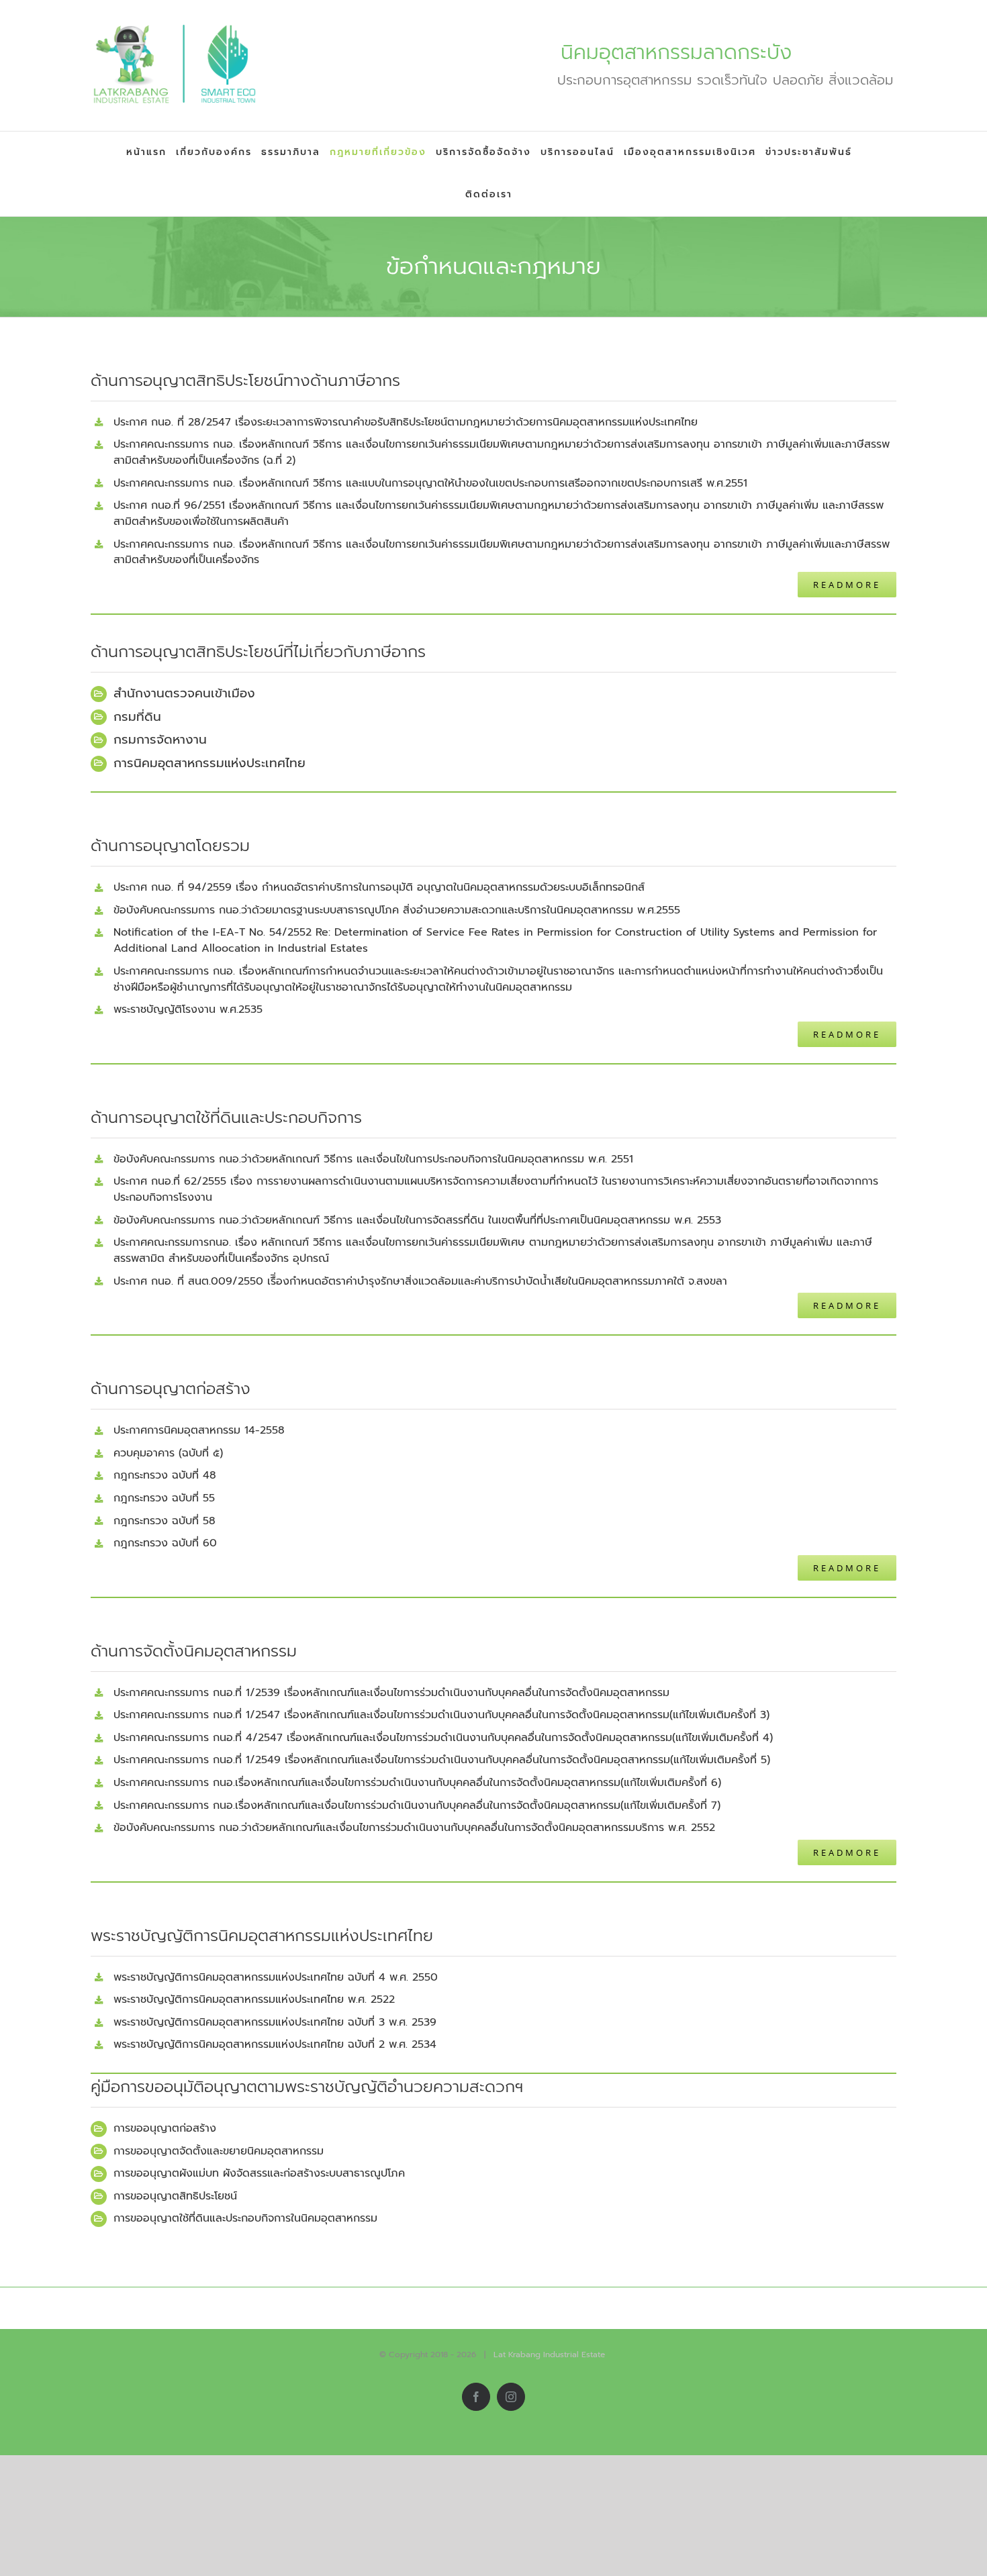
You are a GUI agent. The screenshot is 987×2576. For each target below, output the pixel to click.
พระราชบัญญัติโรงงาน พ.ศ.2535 (188, 1009)
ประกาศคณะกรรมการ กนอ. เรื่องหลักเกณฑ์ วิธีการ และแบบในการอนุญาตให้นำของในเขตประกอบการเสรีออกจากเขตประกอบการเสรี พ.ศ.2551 (430, 483)
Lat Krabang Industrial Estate (549, 2355)
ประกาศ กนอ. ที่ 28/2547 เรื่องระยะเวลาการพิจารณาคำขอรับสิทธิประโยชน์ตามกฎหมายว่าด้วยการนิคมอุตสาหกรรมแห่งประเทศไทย (406, 422)
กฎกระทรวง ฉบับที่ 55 (164, 1498)
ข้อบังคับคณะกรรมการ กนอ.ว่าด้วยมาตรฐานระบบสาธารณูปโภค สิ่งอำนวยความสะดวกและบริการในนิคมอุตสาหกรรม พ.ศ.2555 (397, 910)
